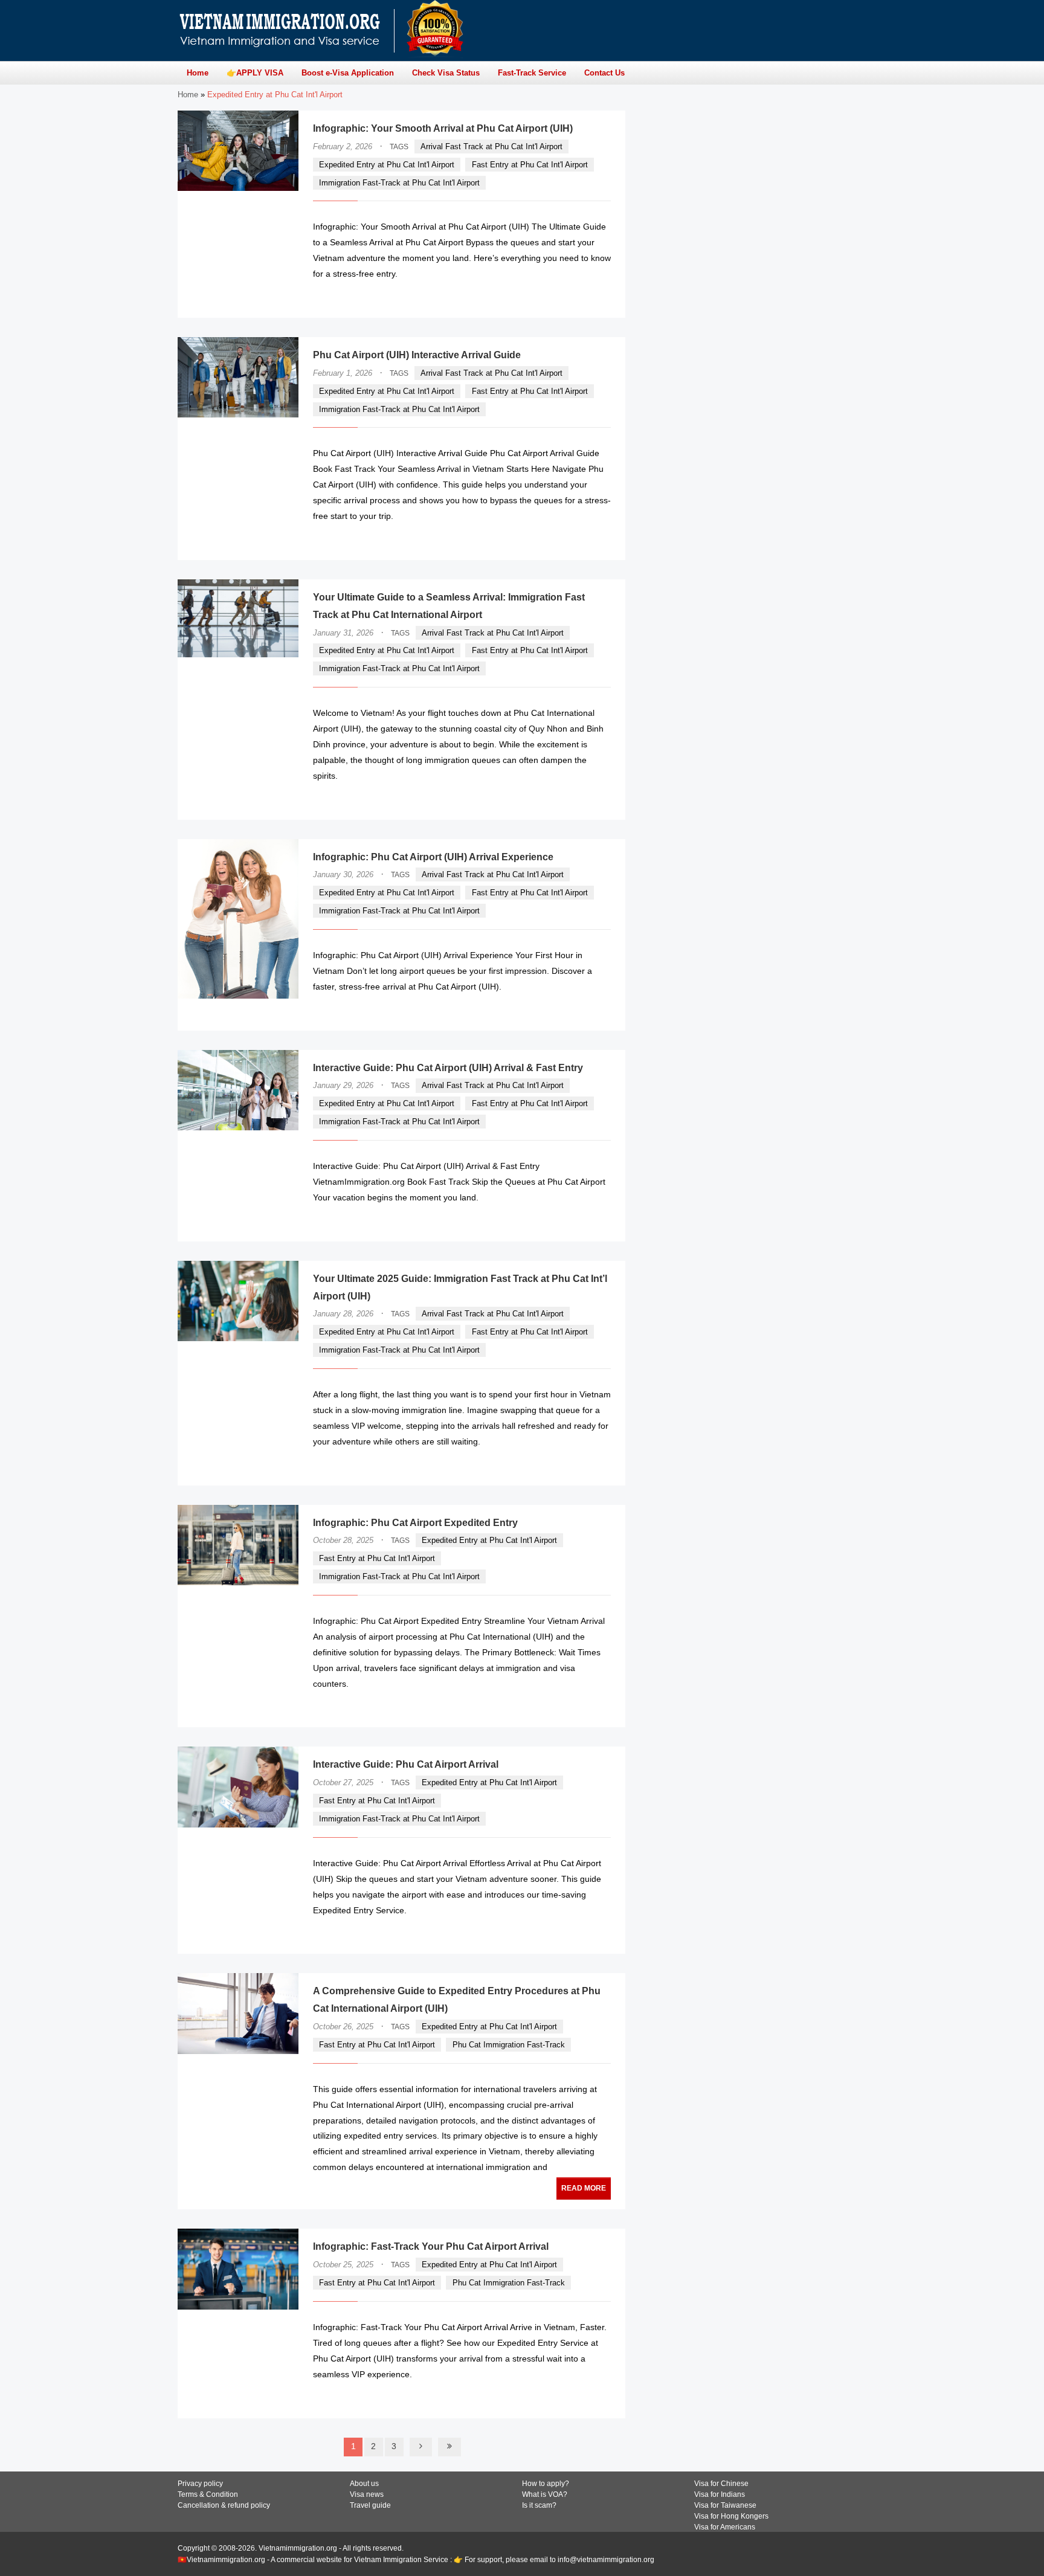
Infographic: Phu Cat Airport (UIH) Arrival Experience (433, 857)
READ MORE (575, 298)
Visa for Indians (720, 2494)
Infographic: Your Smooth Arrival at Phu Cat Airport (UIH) (443, 128)
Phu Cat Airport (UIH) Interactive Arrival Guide (417, 355)
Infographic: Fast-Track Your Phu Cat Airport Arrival (431, 2246)
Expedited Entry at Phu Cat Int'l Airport (387, 165)
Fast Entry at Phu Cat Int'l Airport (530, 165)
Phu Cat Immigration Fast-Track (509, 2045)
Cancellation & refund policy (224, 2505)
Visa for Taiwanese (725, 2505)
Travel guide (370, 2505)
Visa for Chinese (721, 2484)
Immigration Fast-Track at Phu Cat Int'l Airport (399, 183)
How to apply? (546, 2484)
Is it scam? (539, 2505)
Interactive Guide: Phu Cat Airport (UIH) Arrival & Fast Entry (448, 1068)
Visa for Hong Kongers (731, 2516)
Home (188, 95)
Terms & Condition (208, 2494)
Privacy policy (200, 2484)
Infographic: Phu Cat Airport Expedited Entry (415, 1523)
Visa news (367, 2494)
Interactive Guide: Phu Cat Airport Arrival (406, 1764)
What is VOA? (545, 2494)
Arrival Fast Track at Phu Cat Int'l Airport (491, 147)
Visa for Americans (725, 2527)
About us (364, 2484)
